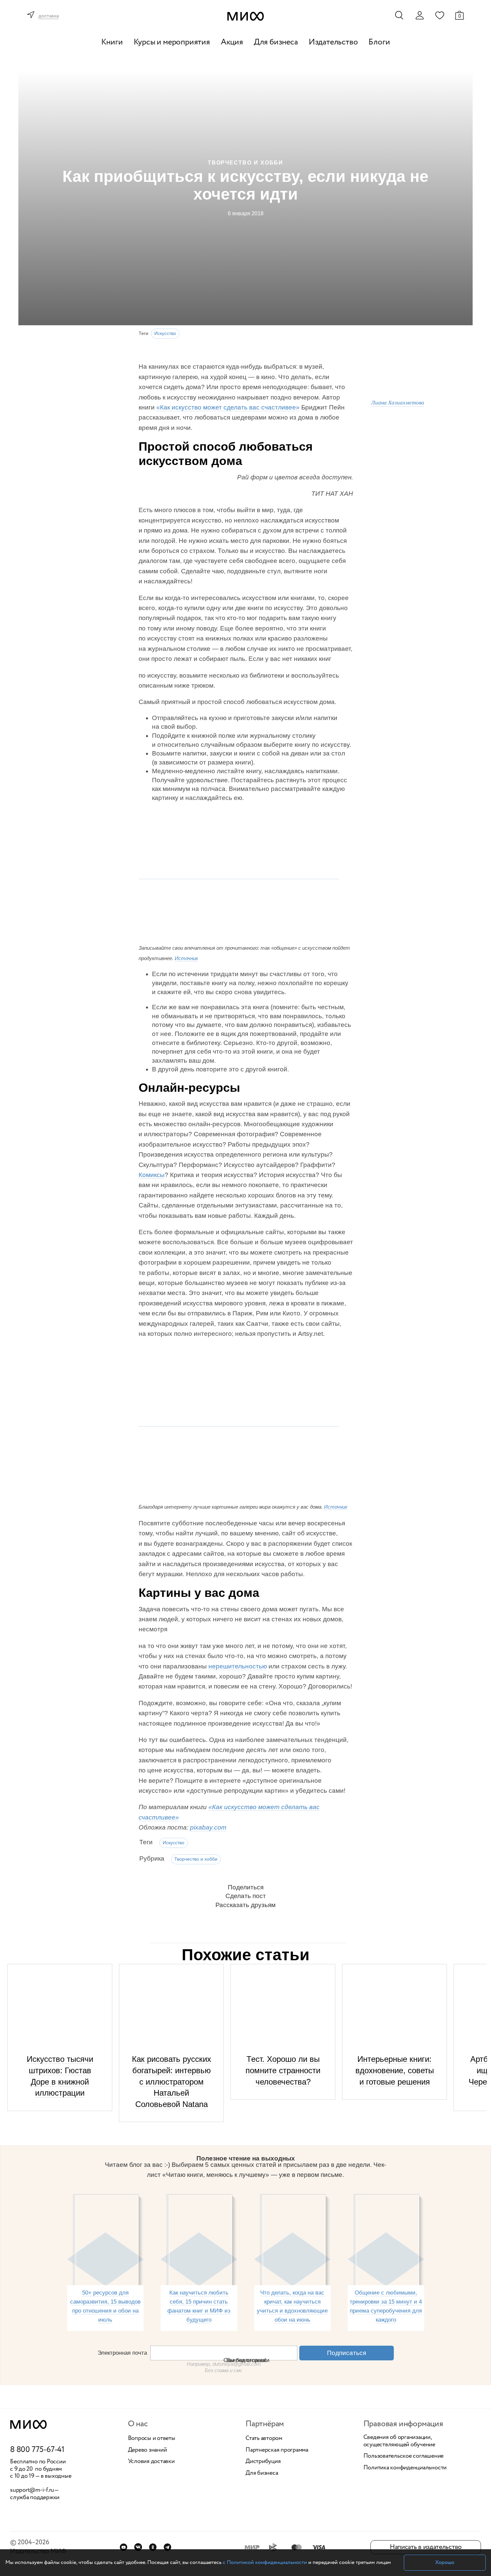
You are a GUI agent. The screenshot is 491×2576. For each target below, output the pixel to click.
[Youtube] (123, 2547)
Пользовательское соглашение (404, 2456)
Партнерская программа (277, 2450)
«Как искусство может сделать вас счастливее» (228, 407)
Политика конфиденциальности (405, 2468)
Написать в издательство (426, 2547)
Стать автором (264, 2439)
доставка (49, 16)
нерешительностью (238, 1666)
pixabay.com (208, 1827)
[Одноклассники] (153, 2547)
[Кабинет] (420, 15)
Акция (232, 42)
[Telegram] (168, 2547)
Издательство (333, 42)
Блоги (379, 42)
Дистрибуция (263, 2462)
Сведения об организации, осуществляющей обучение (399, 2441)
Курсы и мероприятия (172, 42)
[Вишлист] (440, 15)
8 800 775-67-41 (37, 2450)
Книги (112, 42)
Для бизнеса (276, 42)
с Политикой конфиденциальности (265, 2562)
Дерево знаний (147, 2450)
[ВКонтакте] (138, 2547)
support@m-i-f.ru (32, 2490)
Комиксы (152, 1175)
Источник (186, 958)
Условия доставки (151, 2462)
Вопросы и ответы (152, 2439)
